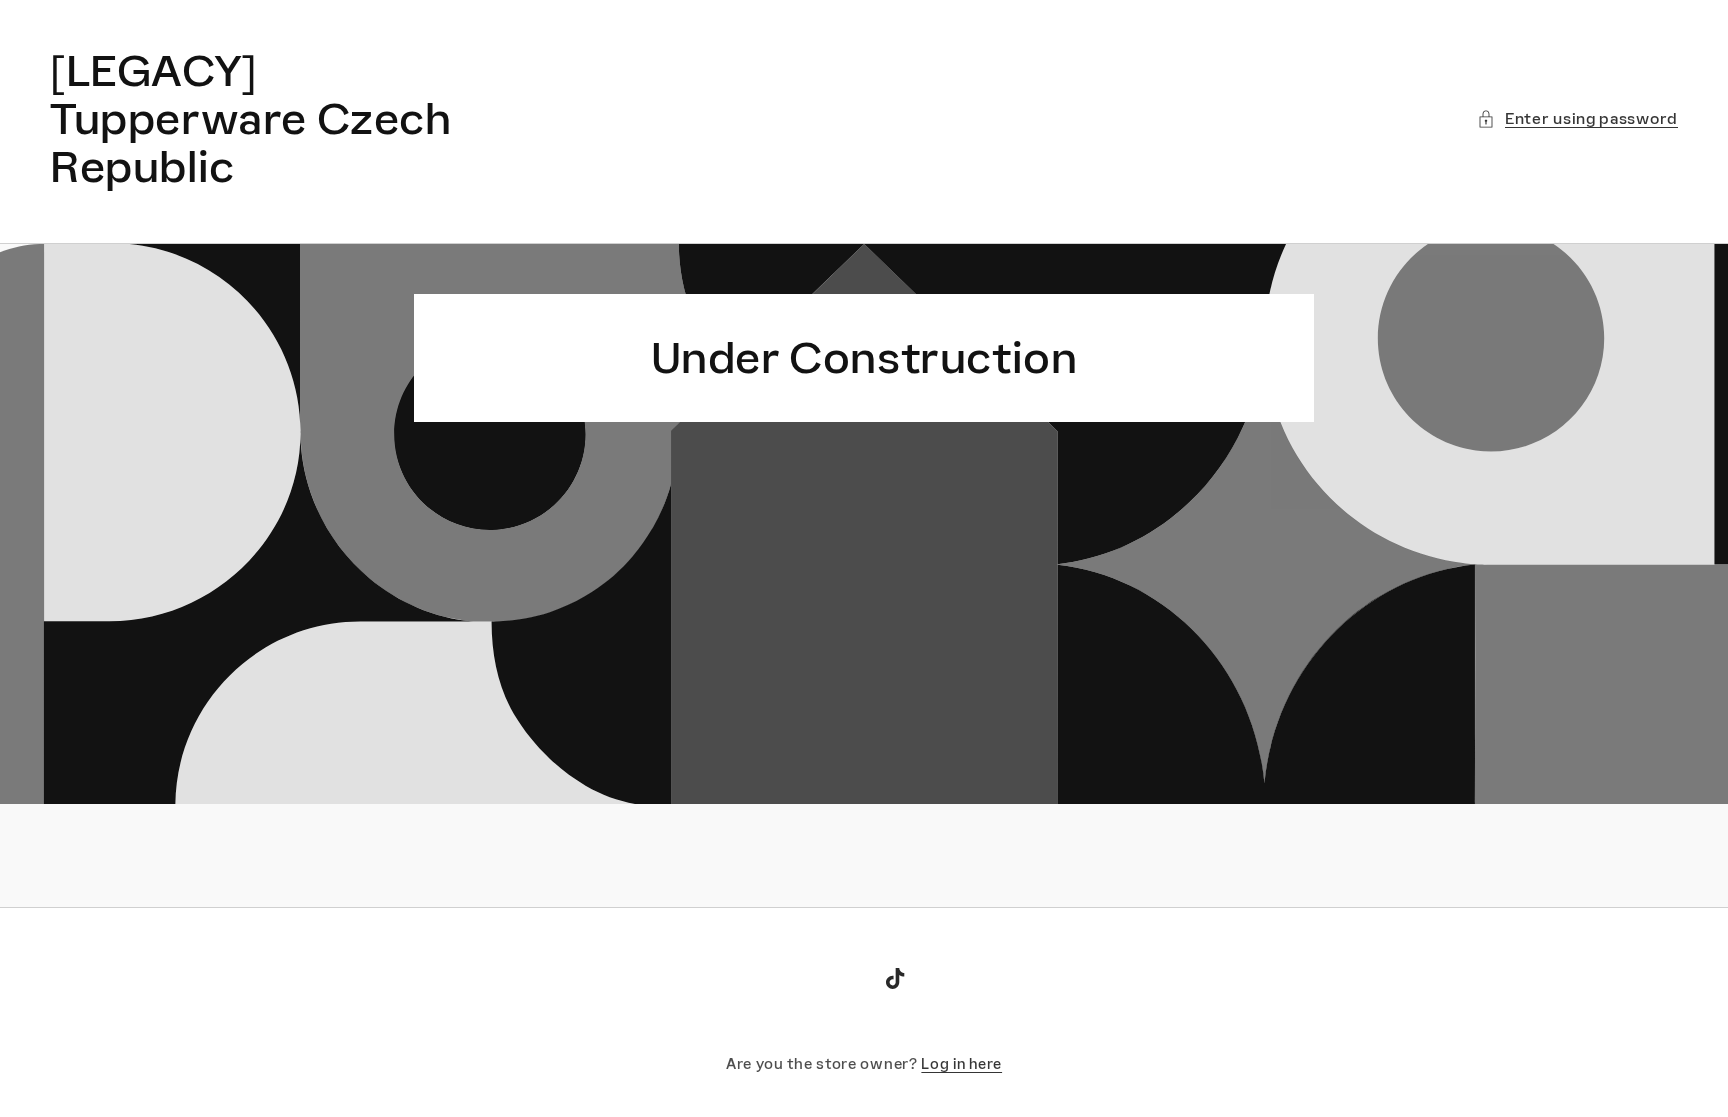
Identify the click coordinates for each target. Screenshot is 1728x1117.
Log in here (961, 1064)
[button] (1577, 118)
